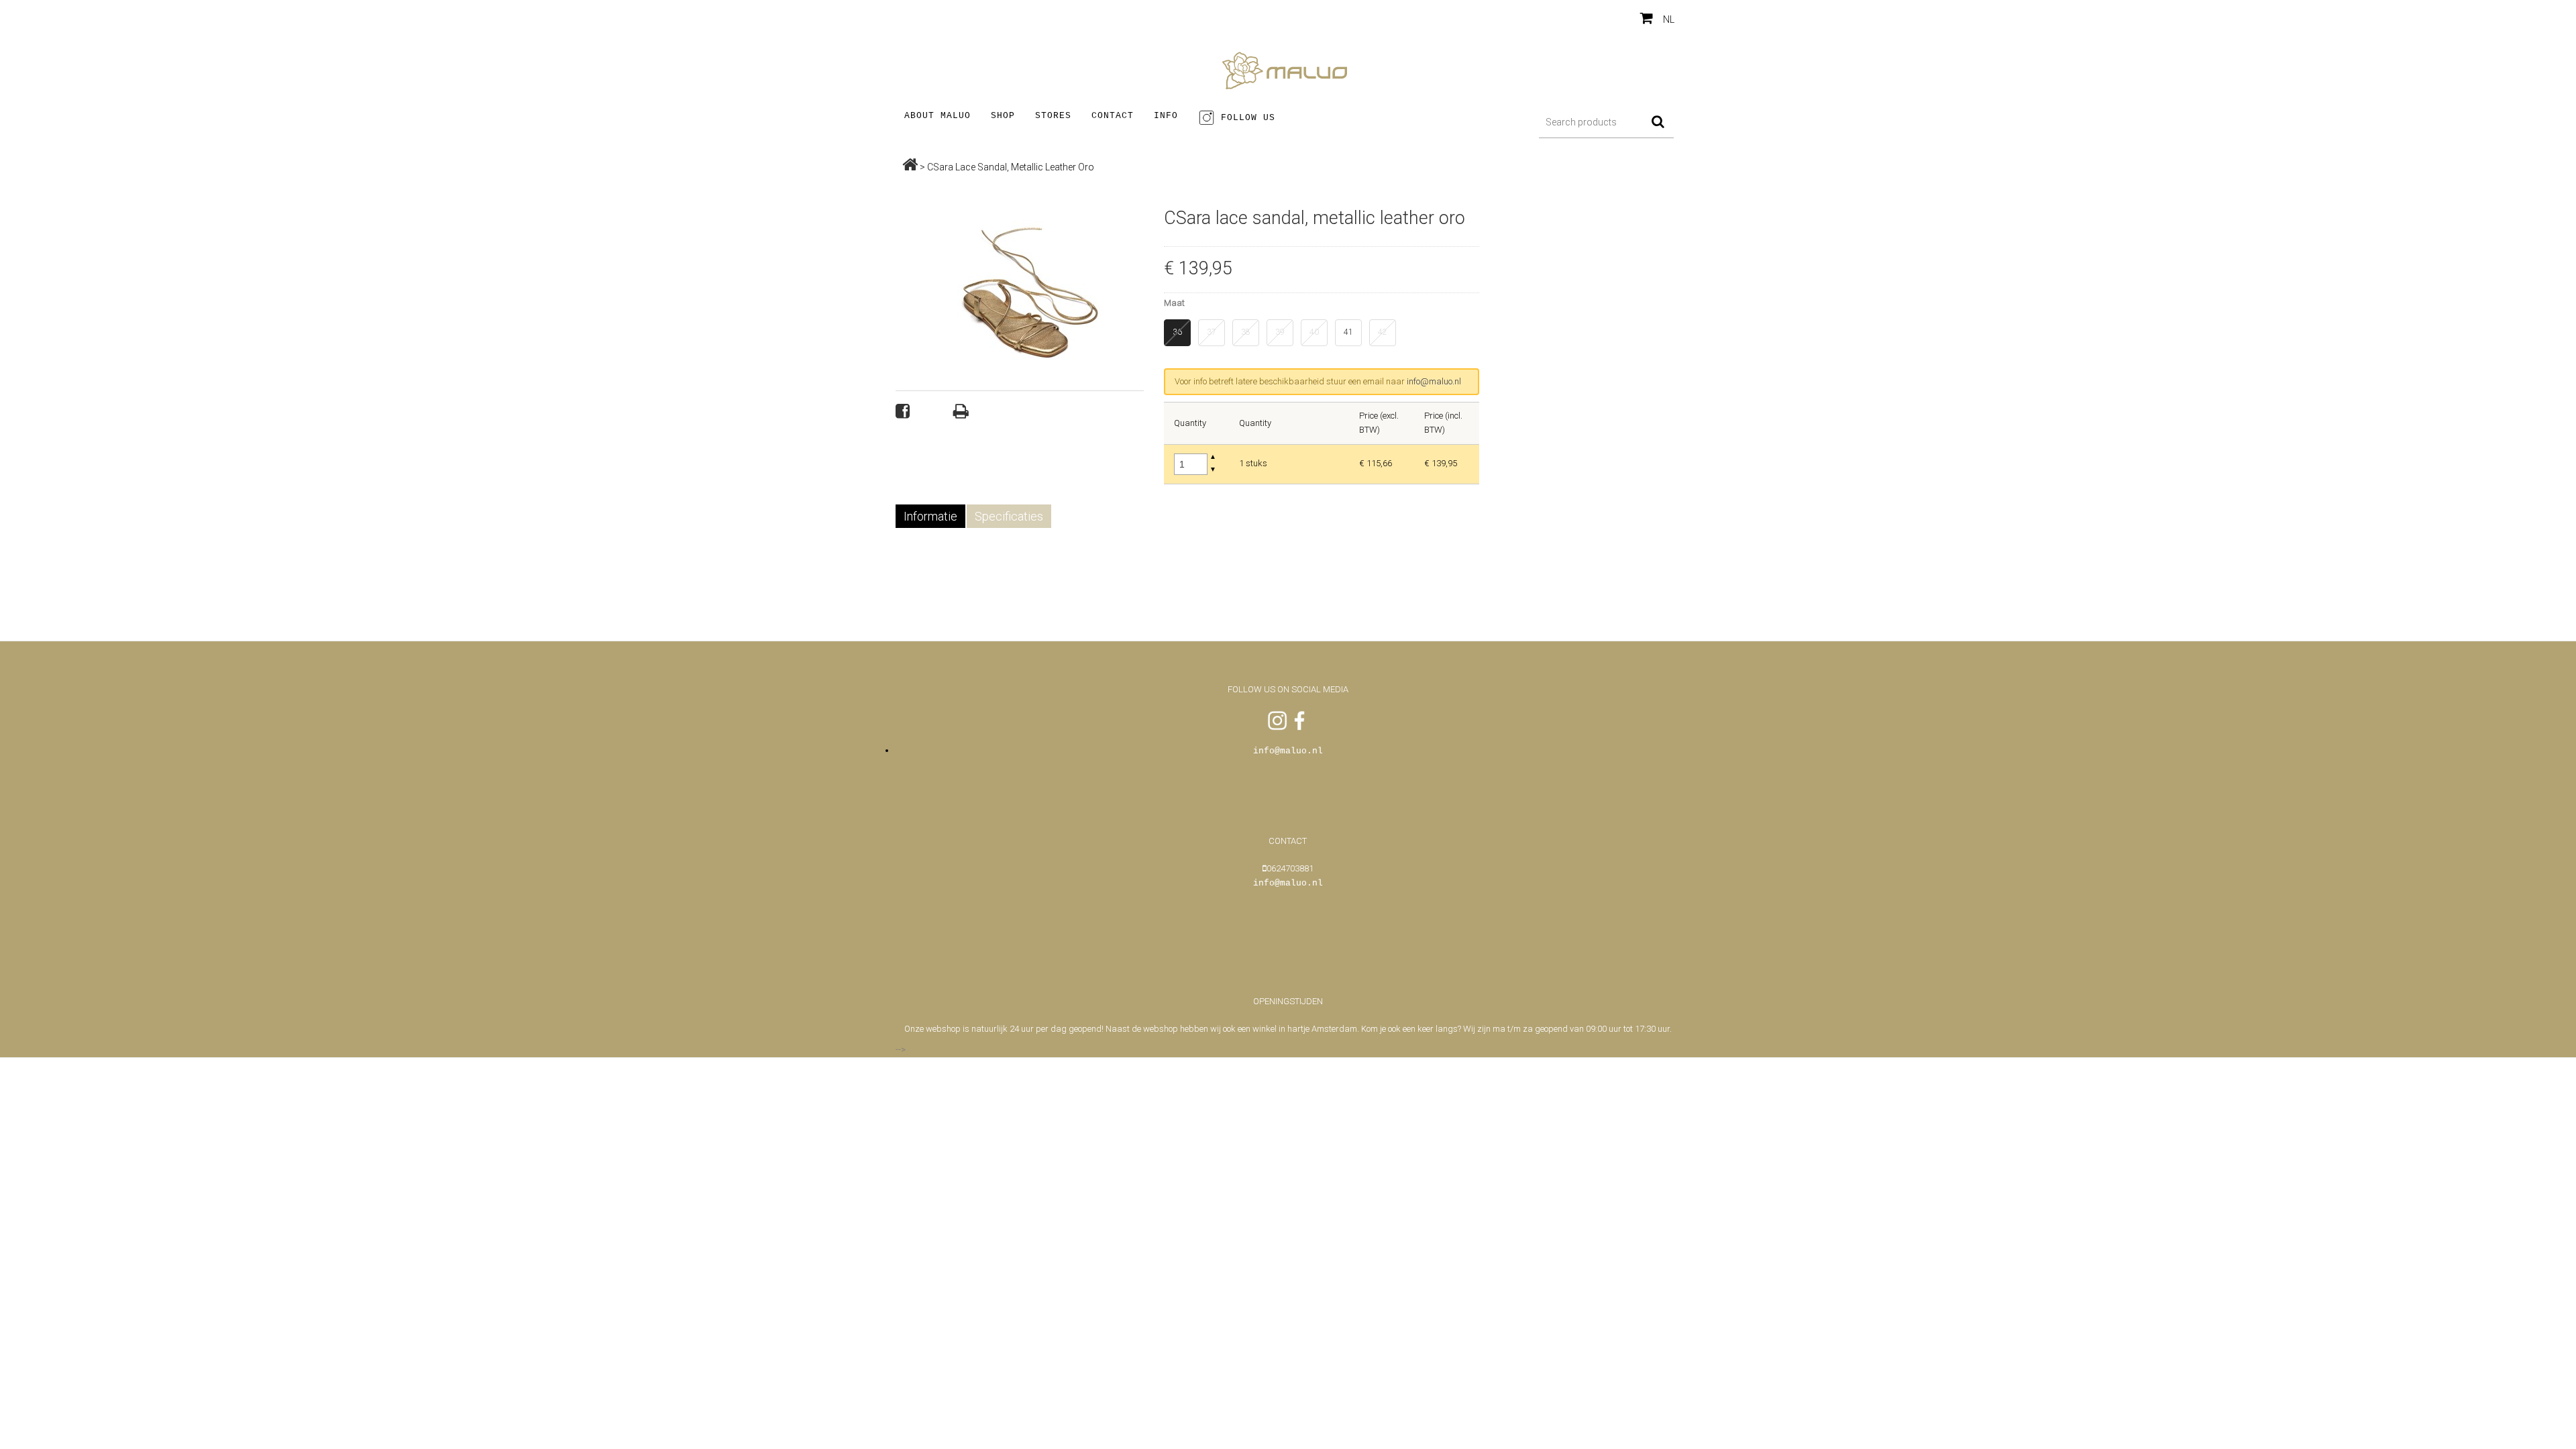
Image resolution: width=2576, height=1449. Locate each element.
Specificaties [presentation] (1009, 516)
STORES (1053, 116)
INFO (1166, 116)
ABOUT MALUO (937, 116)
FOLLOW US (1245, 118)
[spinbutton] (1191, 464)
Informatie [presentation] (930, 516)
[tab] (931, 516)
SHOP (1003, 116)
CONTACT (1113, 116)
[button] (1213, 458)
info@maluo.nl (1434, 381)
